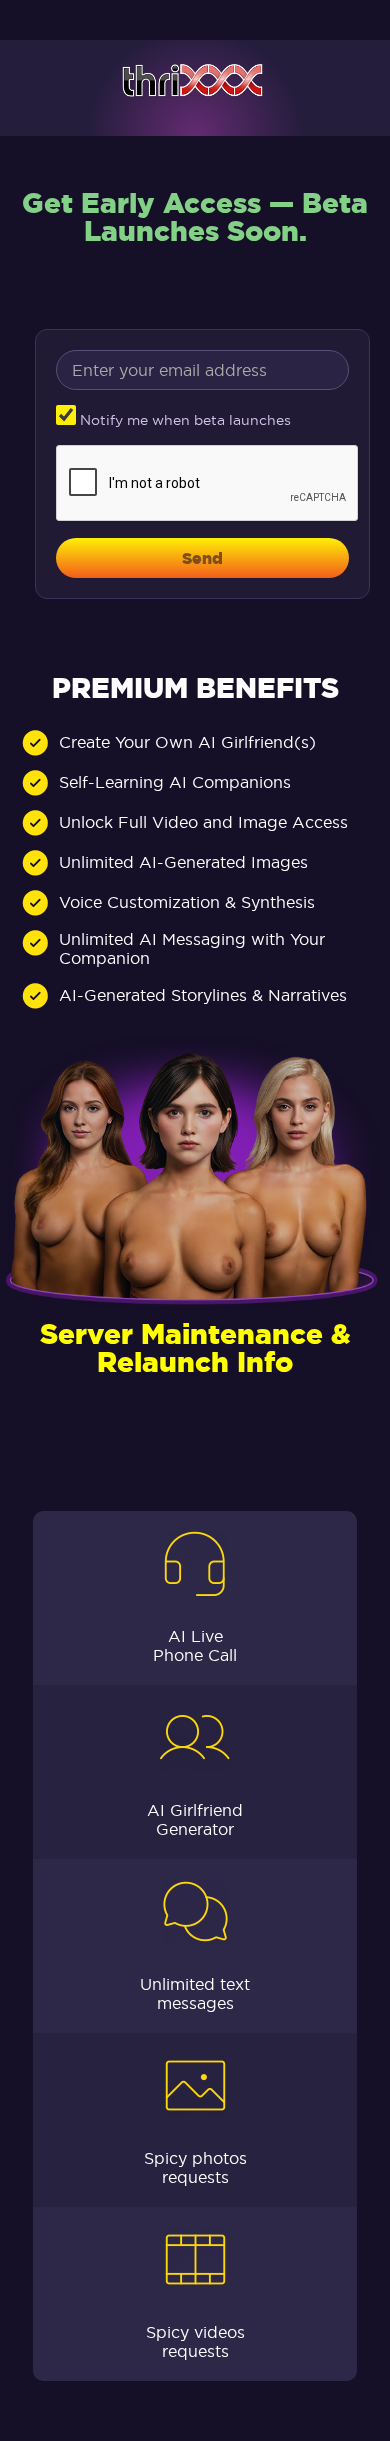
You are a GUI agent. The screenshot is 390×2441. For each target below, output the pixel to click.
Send (202, 558)
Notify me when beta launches (183, 420)
